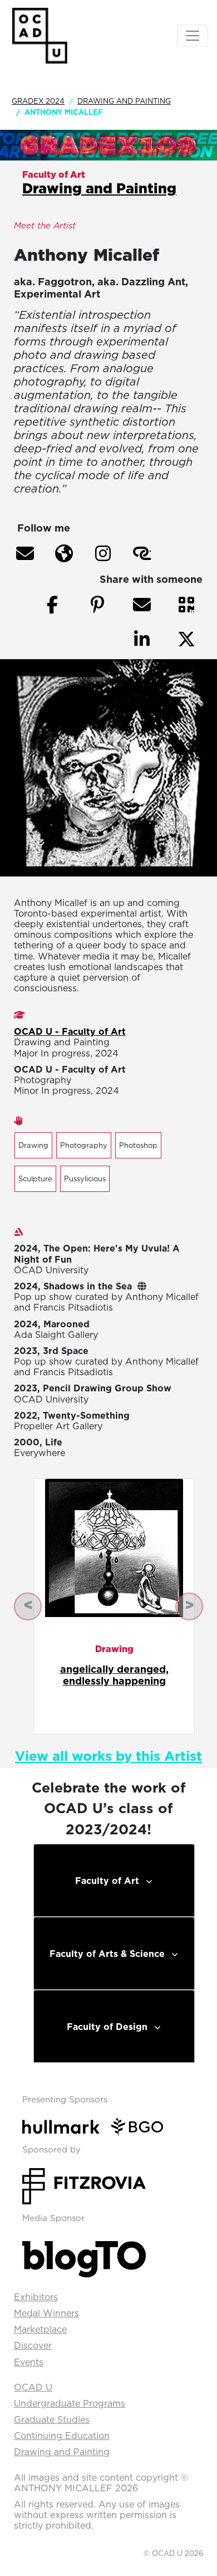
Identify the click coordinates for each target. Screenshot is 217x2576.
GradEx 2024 (38, 101)
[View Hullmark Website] (65, 2126)
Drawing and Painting (124, 101)
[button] (25, 553)
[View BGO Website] (142, 2126)
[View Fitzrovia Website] (84, 2185)
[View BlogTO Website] (84, 2256)
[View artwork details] (114, 1547)
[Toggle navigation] (193, 36)
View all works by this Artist (108, 1756)
